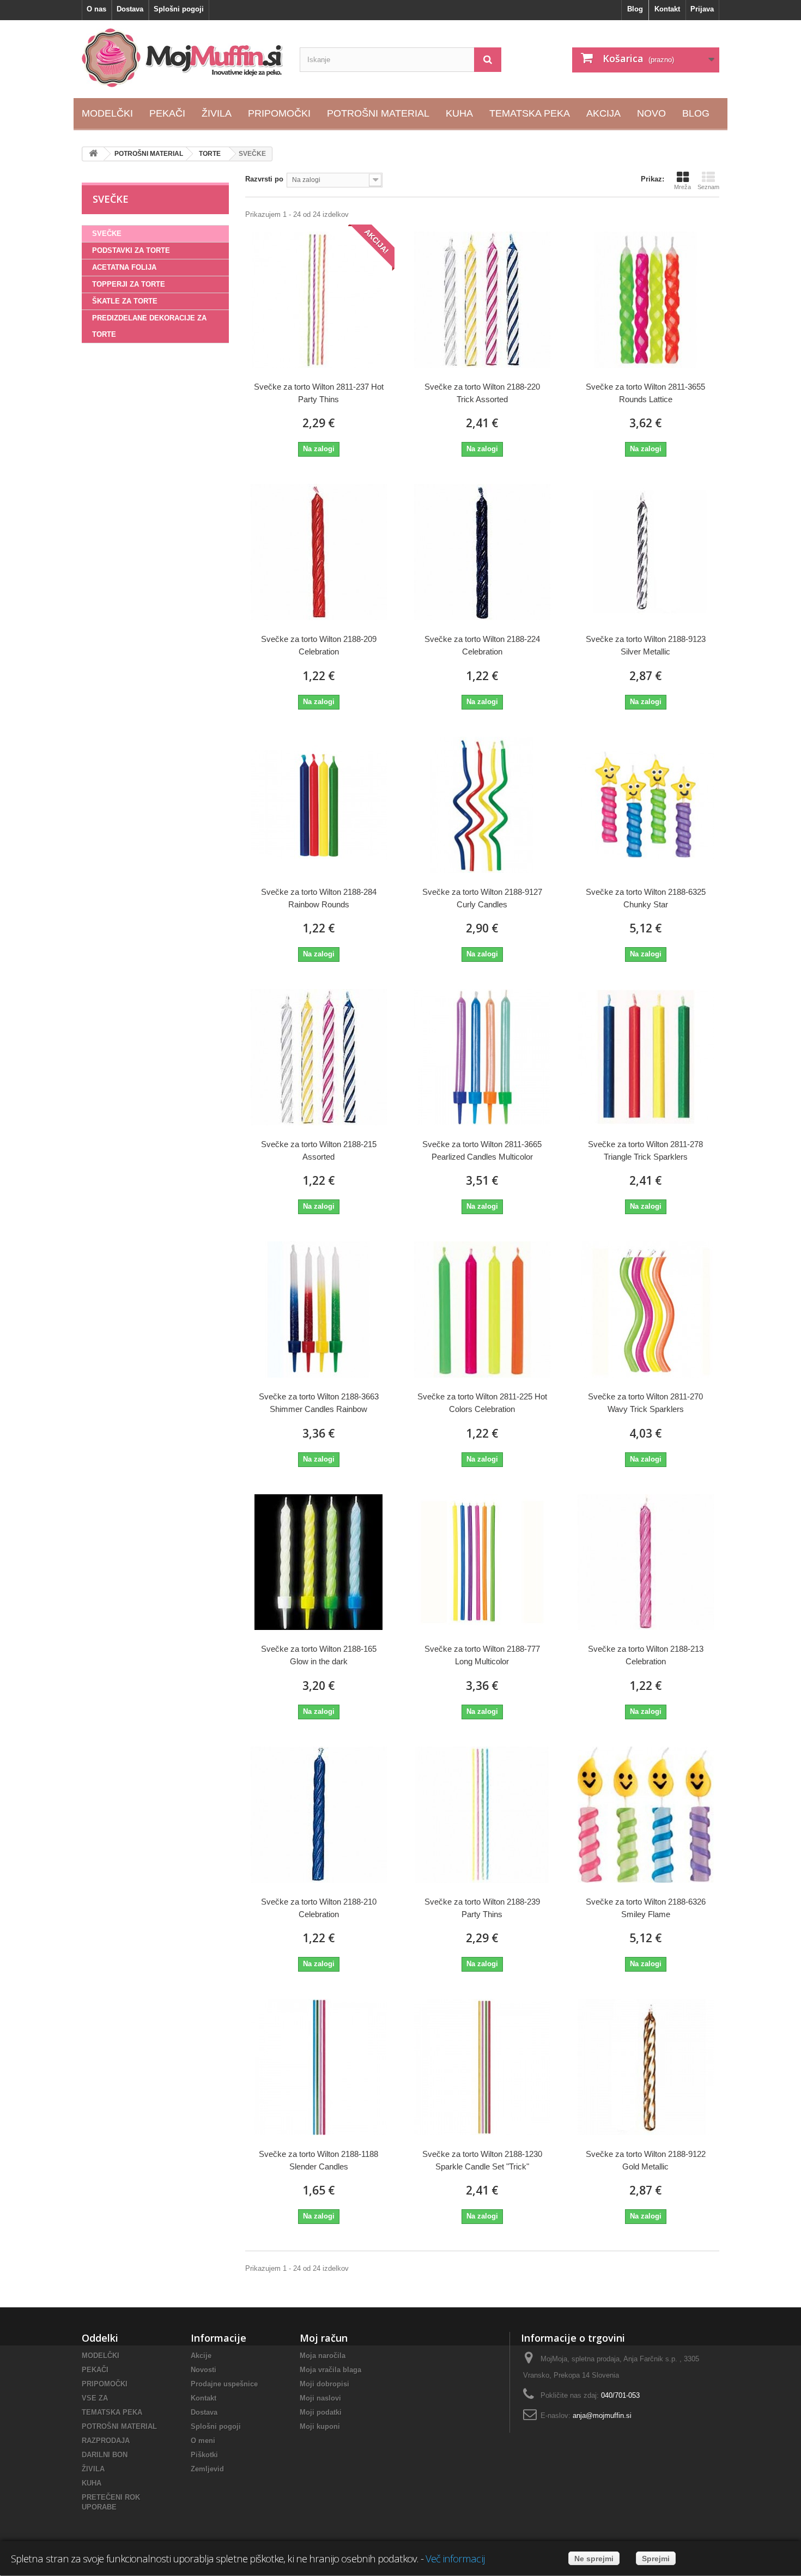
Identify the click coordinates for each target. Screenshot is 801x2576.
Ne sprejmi (594, 2559)
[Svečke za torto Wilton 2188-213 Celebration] (646, 1562)
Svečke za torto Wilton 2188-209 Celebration (319, 645)
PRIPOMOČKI (105, 2384)
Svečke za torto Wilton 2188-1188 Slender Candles (318, 2160)
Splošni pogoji (179, 9)
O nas (96, 9)
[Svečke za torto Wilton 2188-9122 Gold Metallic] (646, 2067)
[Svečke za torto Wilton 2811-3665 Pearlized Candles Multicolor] (482, 1057)
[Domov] (93, 154)
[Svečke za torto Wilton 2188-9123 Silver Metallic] (646, 552)
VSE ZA (95, 2398)
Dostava (130, 9)
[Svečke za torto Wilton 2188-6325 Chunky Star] (646, 805)
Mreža (682, 187)
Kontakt (667, 9)
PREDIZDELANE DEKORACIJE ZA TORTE (149, 326)
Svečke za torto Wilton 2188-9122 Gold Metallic (646, 2160)
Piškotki (204, 2455)
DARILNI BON (105, 2455)
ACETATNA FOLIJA (124, 267)
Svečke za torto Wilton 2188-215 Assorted (319, 1150)
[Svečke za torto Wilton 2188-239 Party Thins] (482, 1815)
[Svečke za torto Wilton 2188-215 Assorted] (319, 1057)
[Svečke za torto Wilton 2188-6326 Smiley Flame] (646, 1815)
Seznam (708, 187)
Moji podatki (321, 2412)
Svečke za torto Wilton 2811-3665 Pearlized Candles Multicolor (482, 1150)
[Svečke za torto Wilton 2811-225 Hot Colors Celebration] (482, 1310)
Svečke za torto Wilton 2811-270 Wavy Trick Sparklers (645, 1403)
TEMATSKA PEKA (112, 2412)
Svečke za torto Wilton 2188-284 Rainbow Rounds (319, 898)
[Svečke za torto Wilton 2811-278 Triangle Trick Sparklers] (646, 1057)
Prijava (702, 9)
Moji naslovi (320, 2398)
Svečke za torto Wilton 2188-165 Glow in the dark (319, 1655)
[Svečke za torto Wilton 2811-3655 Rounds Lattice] (646, 300)
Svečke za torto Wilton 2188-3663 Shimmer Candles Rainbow (319, 1403)
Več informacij (455, 2558)
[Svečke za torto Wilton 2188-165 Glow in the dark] (319, 1562)
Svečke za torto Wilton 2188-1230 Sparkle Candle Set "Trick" (482, 2160)
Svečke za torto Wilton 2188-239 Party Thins (482, 1908)
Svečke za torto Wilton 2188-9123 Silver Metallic (646, 645)
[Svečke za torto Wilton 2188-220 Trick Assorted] (482, 300)
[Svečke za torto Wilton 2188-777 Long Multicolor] (482, 1562)
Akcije (201, 2356)
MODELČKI (101, 2356)
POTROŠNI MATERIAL (119, 2426)
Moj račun (324, 2338)
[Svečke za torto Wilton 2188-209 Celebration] (319, 552)
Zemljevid (207, 2469)
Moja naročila (323, 2356)
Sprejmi (656, 2559)
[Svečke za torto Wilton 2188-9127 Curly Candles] (482, 805)
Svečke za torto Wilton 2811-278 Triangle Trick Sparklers (645, 1150)
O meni (203, 2441)
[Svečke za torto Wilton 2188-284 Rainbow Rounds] (319, 805)
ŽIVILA (93, 2469)
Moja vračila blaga (330, 2370)
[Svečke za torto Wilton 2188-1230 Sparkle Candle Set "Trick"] (482, 2067)
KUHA (92, 2483)
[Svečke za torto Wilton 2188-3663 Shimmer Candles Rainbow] (319, 1310)
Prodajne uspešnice (224, 2384)
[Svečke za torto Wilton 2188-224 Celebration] (482, 552)
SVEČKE (107, 234)
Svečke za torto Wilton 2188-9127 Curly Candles (482, 898)
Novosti (204, 2370)
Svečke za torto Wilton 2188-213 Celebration (646, 1655)
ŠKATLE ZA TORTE (125, 301)
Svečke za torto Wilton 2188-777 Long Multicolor (482, 1655)
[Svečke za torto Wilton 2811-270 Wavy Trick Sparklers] (646, 1310)
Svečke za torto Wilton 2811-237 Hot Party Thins (319, 393)
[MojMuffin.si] (183, 58)
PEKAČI (95, 2370)
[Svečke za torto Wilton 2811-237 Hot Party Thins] (319, 300)
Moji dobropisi (324, 2384)
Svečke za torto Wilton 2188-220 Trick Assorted (482, 393)
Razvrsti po (264, 179)
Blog (635, 9)
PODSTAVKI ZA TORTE (131, 250)
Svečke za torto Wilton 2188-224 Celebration (482, 645)
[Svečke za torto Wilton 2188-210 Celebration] (319, 1815)
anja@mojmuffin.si (602, 2416)
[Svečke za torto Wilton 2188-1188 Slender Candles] (319, 2067)
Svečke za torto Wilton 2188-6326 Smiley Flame (646, 1908)
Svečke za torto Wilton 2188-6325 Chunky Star (646, 898)
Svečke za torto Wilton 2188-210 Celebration (319, 1908)
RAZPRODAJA (106, 2441)
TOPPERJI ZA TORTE (129, 284)
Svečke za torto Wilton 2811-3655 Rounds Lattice (645, 393)
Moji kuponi (320, 2426)
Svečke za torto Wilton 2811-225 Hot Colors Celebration (482, 1403)
